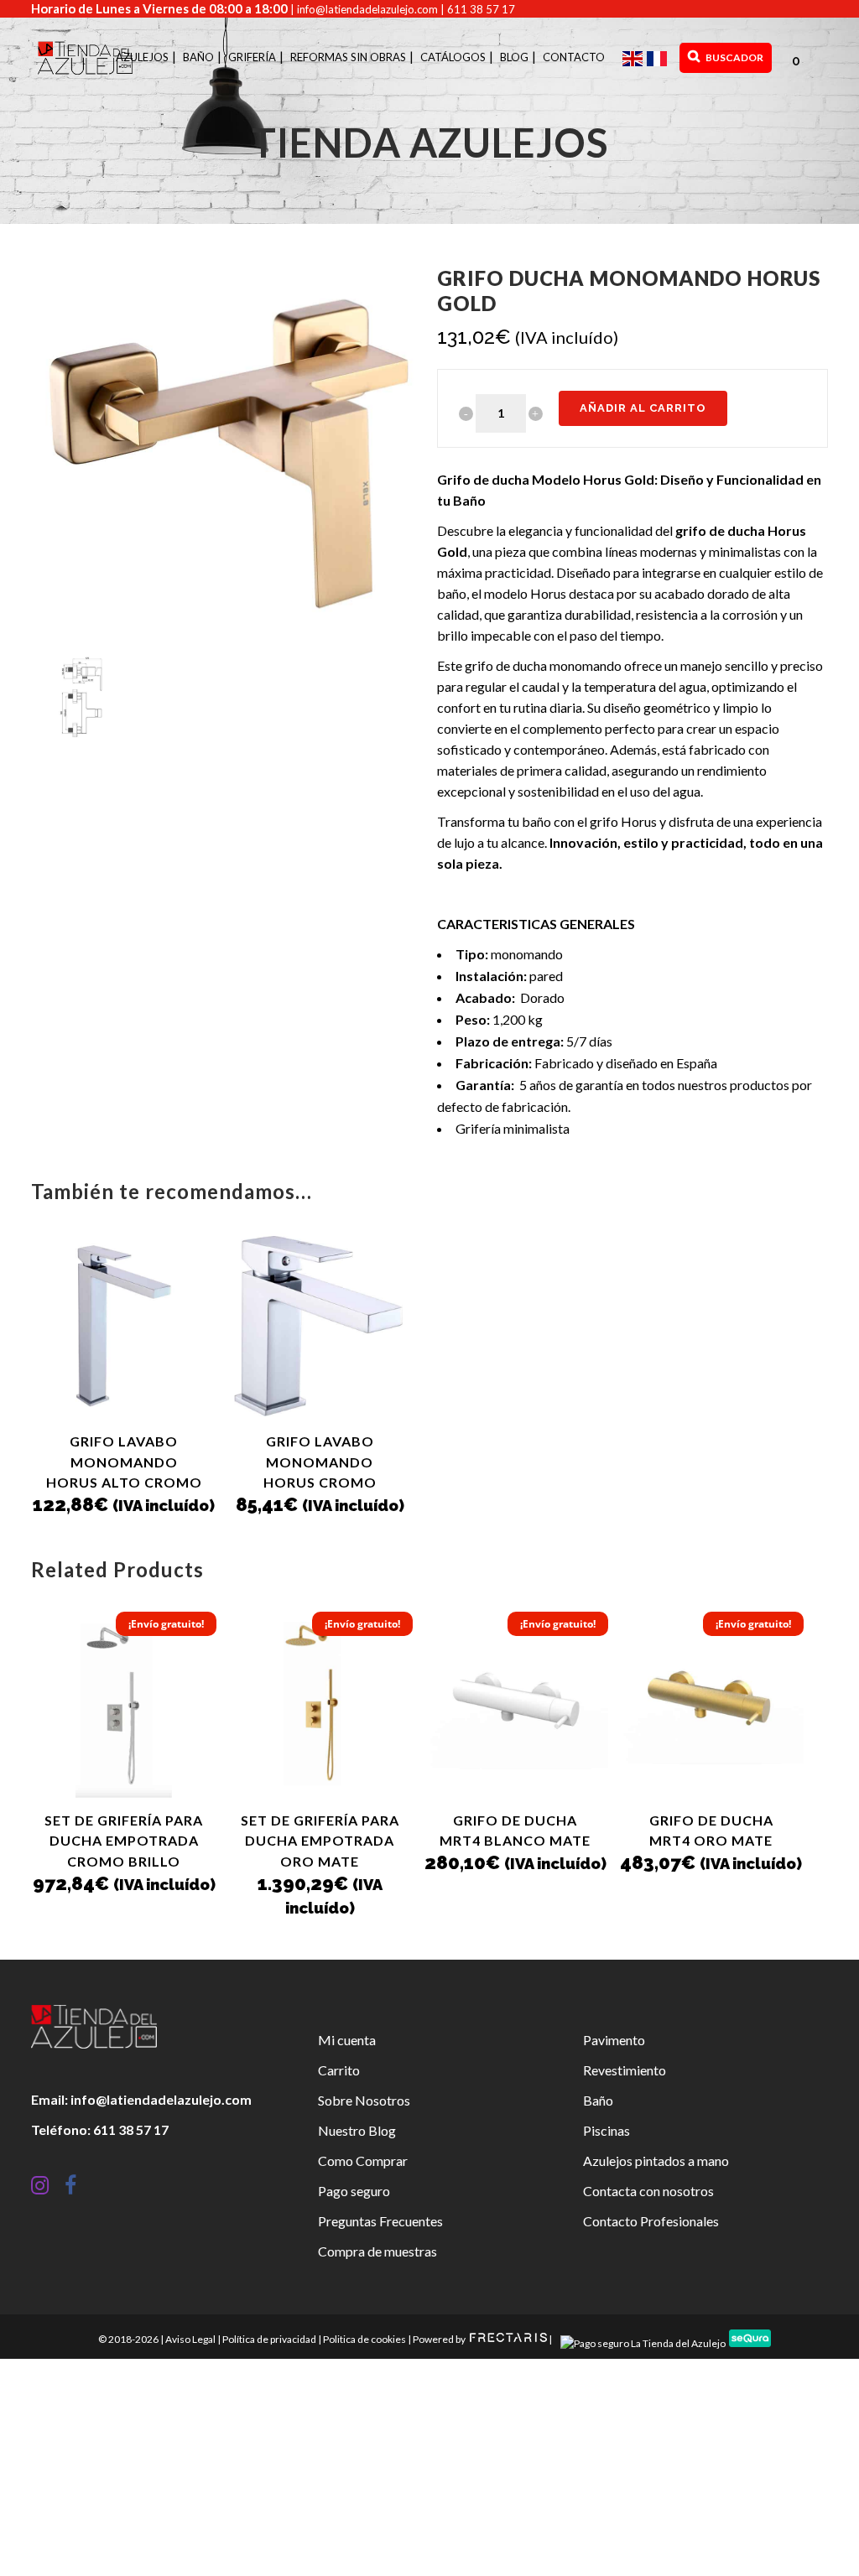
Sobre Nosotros (364, 2100)
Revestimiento (625, 2070)
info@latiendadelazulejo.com (367, 9)
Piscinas (607, 2130)
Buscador (734, 57)
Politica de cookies (364, 2339)
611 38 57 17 (481, 9)
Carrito (339, 2070)
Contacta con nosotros (648, 2191)
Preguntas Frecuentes (380, 2221)
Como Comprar (363, 2161)
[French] (659, 57)
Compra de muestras (377, 2251)
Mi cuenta (347, 2040)
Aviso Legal (190, 2339)
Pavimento (614, 2040)
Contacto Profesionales (651, 2221)
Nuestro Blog (357, 2130)
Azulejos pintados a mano (656, 2161)
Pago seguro (354, 2191)
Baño (598, 2100)
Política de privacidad (269, 2339)
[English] (635, 57)
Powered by (440, 2339)
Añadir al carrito (643, 408)
